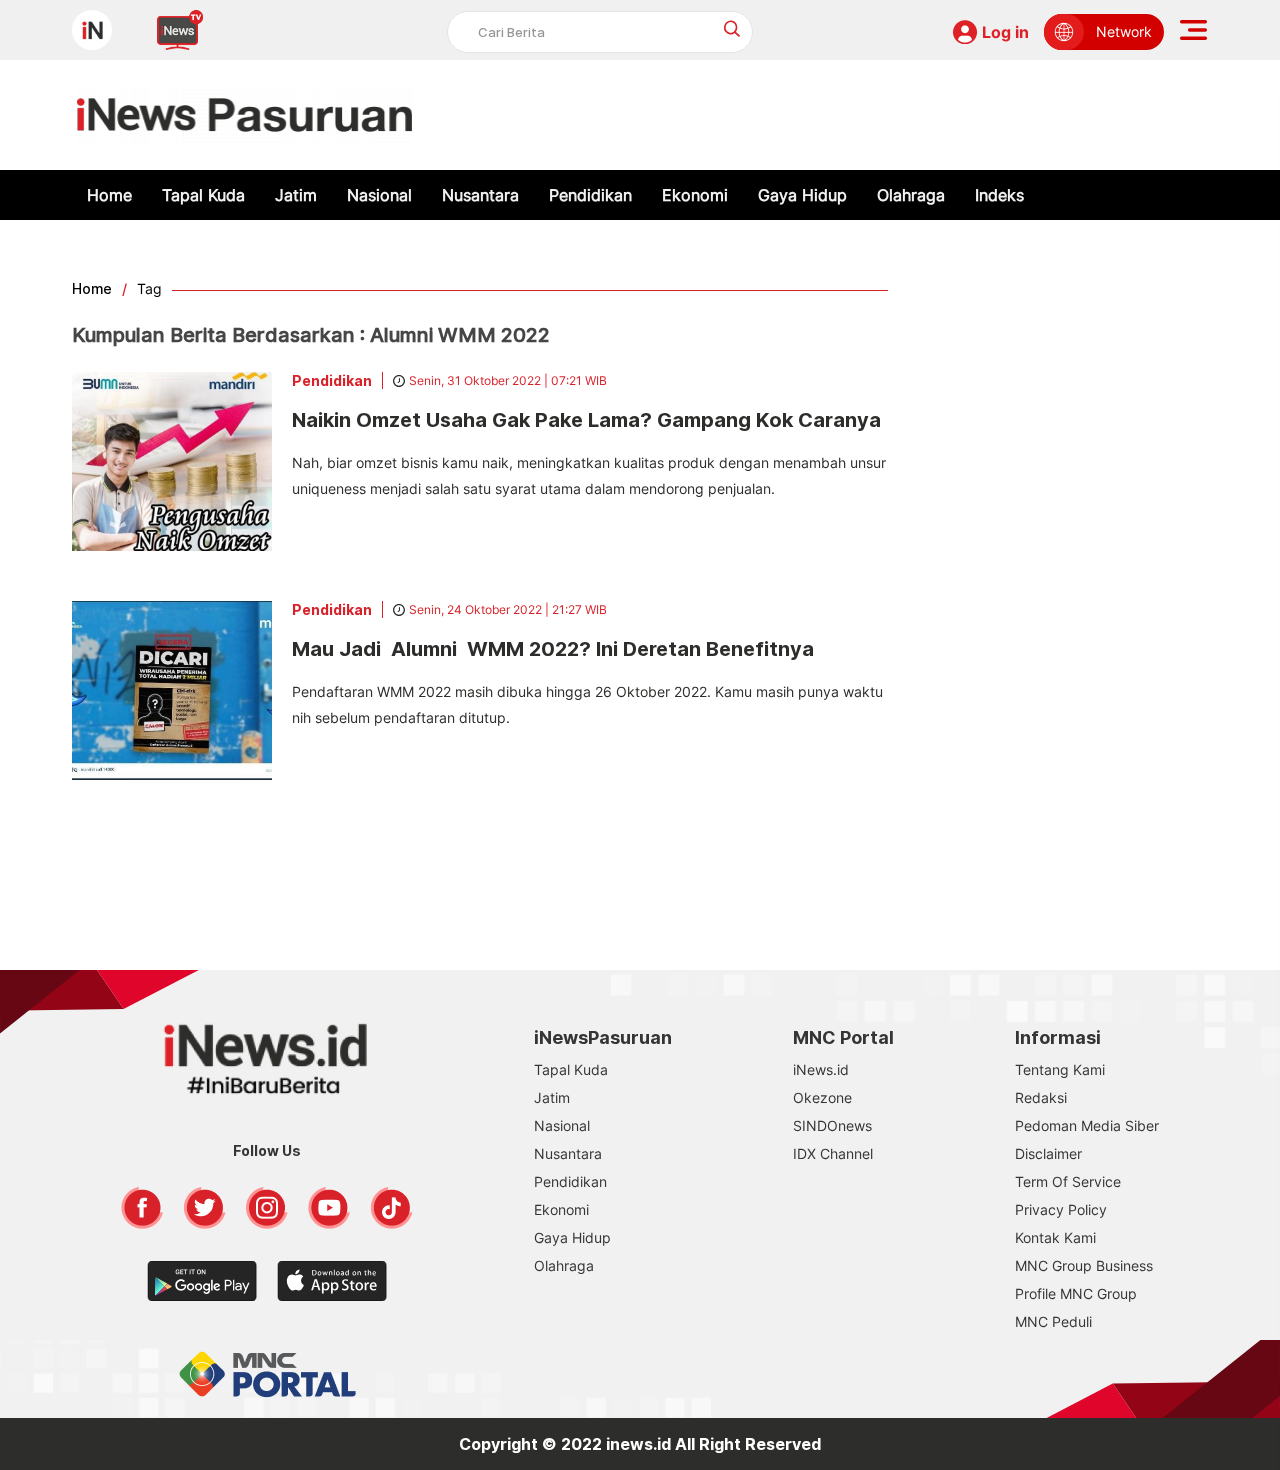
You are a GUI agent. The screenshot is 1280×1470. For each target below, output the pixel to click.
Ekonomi (695, 195)
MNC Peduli (1053, 1321)
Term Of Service (1068, 1181)
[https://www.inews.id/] (244, 115)
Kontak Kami (1055, 1237)
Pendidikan (590, 195)
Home (109, 195)
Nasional (379, 195)
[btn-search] (732, 28)
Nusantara (480, 195)
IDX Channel (833, 1153)
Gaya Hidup (802, 195)
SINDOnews (832, 1125)
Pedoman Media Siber (1087, 1125)
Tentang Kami (1060, 1069)
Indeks (999, 195)
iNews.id (821, 1069)
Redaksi (1041, 1097)
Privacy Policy (1061, 1209)
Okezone (822, 1097)
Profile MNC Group (1076, 1293)
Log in (1005, 32)
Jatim (296, 195)
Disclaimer (1048, 1153)
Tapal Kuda (203, 195)
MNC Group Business (1084, 1265)
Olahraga (911, 195)
